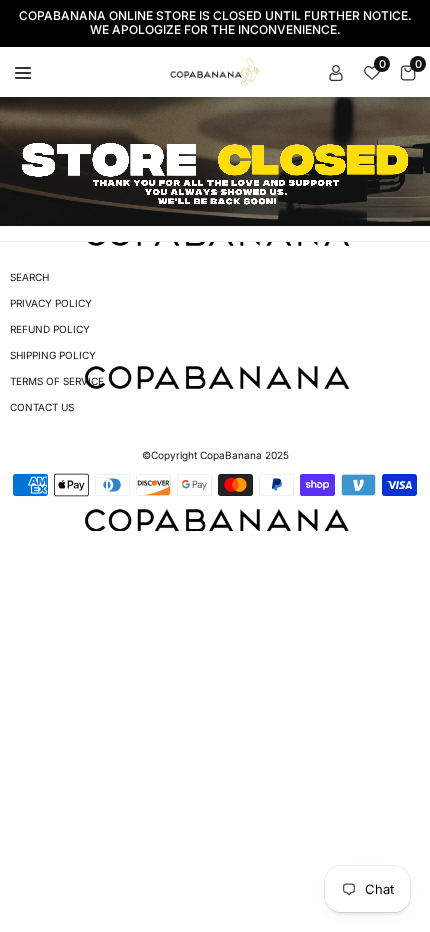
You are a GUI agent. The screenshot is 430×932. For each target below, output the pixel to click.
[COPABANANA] (216, 70)
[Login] (336, 72)
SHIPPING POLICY (53, 355)
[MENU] (23, 72)
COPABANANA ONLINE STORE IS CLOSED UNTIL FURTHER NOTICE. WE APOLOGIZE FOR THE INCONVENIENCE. (215, 23)
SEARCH (29, 277)
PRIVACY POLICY (51, 303)
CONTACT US (42, 407)
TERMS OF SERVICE (57, 381)
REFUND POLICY (50, 329)
